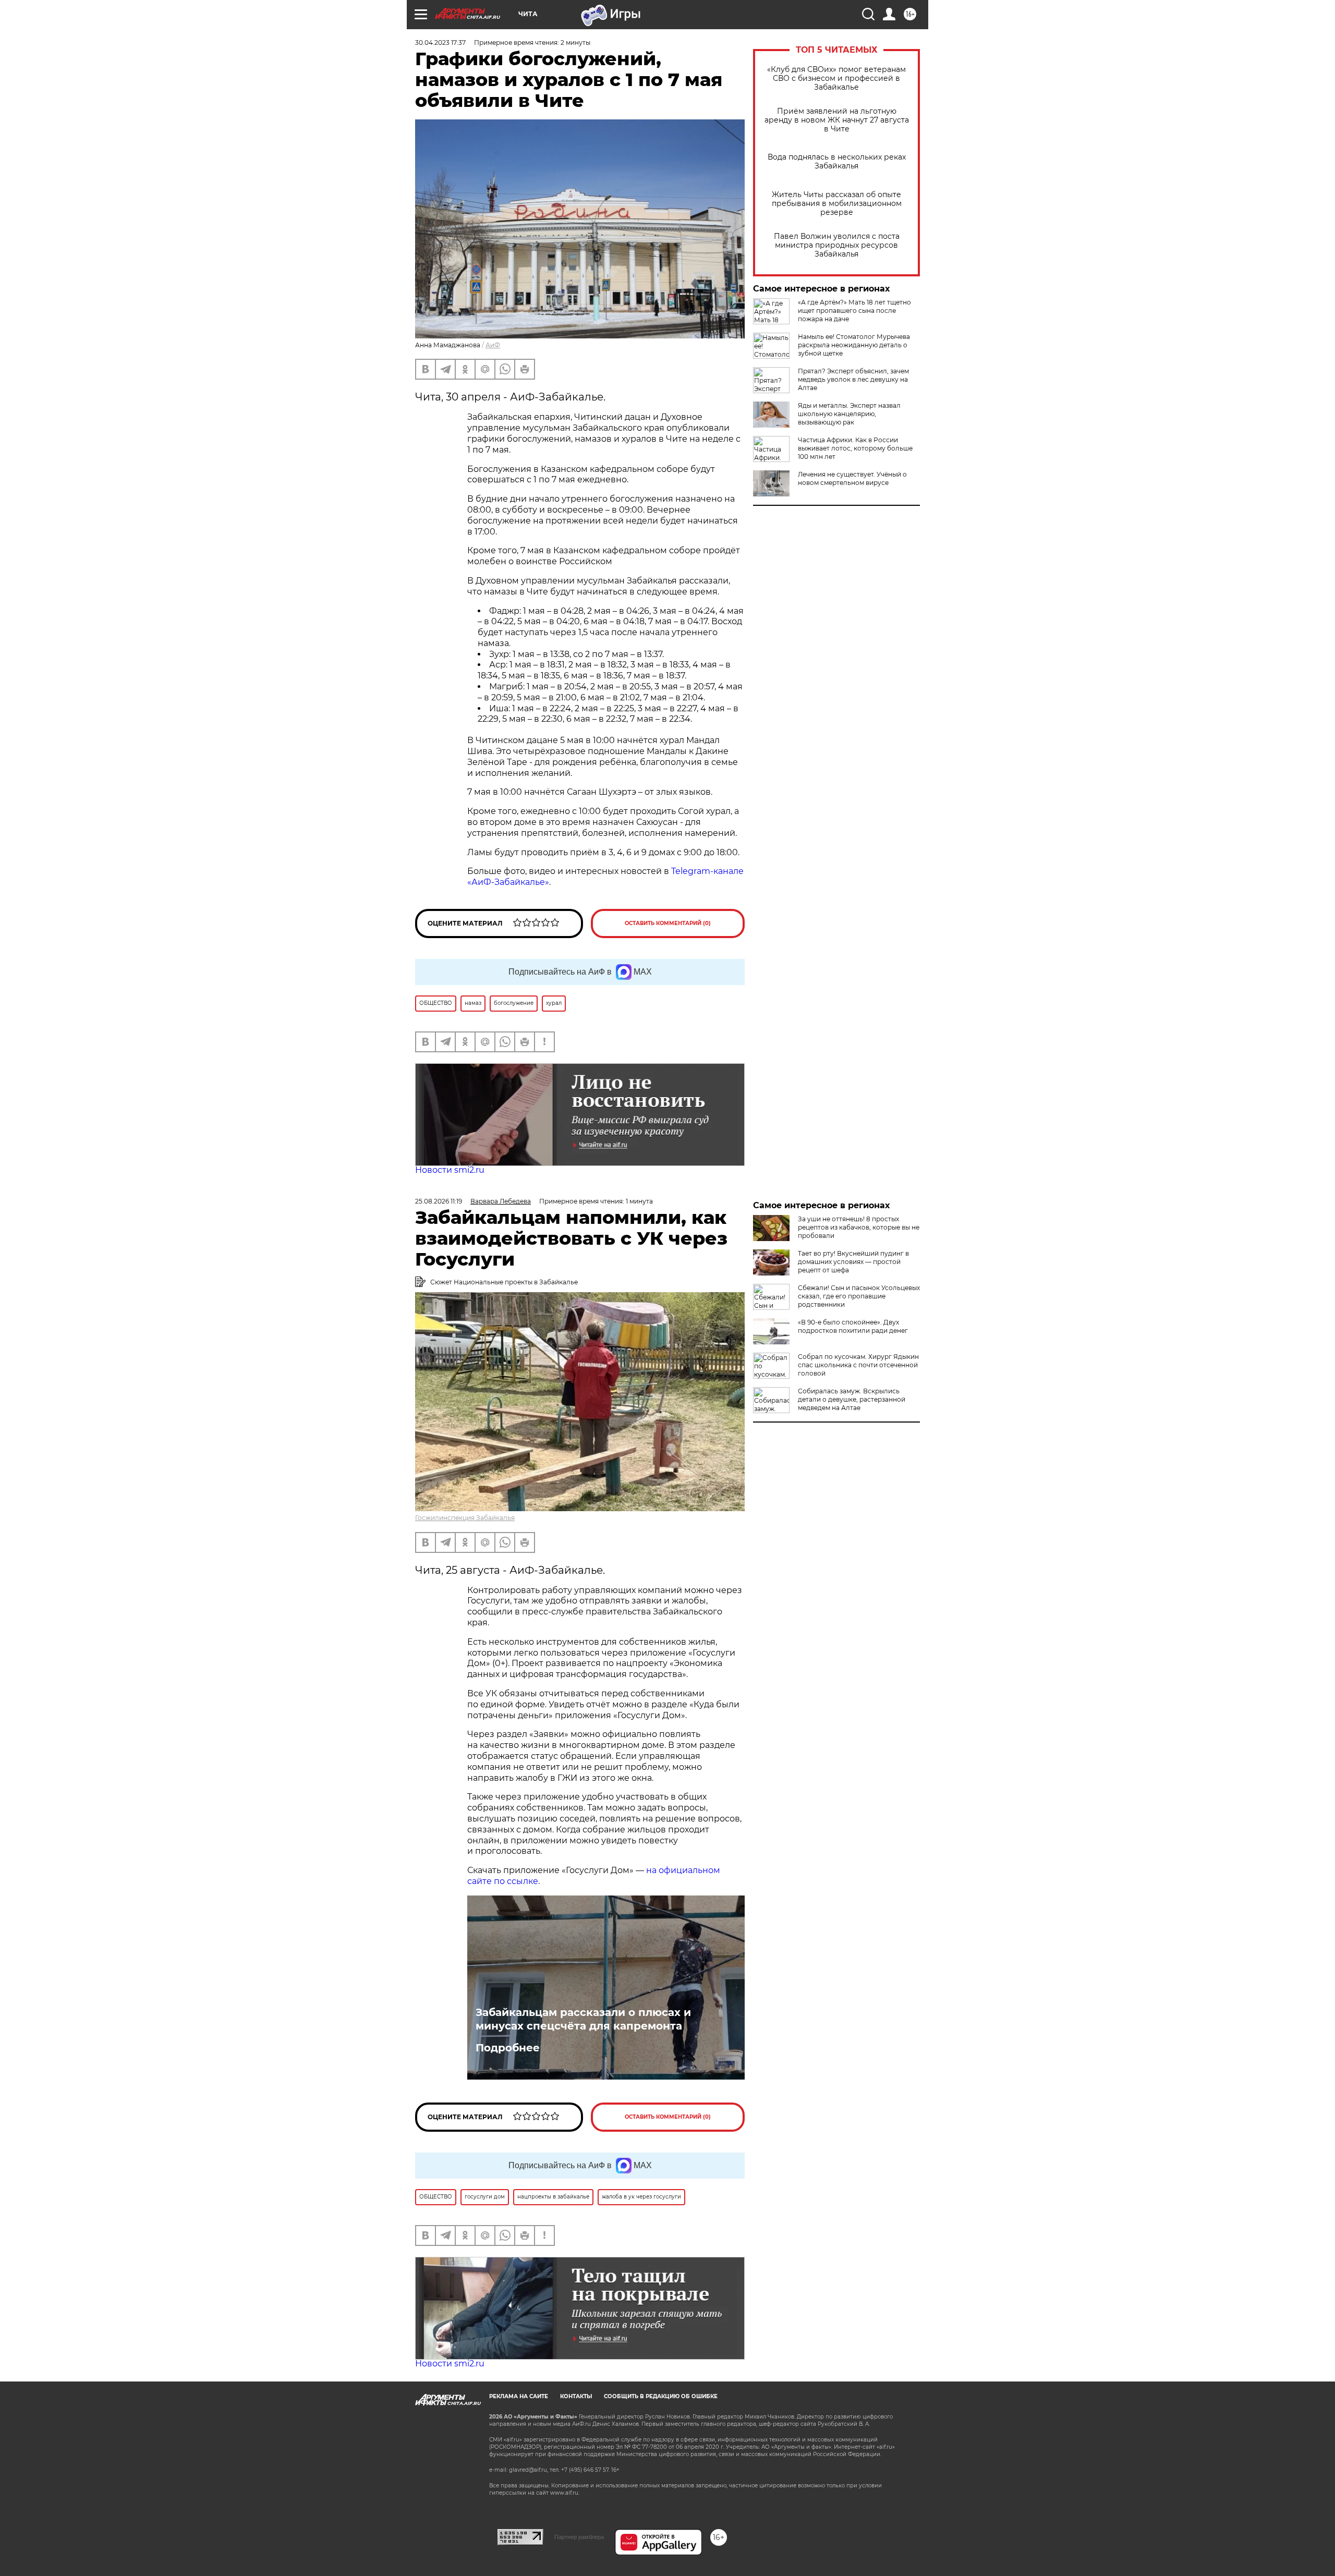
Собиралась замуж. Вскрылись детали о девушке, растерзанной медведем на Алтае (852, 1399)
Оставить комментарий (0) (668, 923)
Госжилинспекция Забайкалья (465, 1518)
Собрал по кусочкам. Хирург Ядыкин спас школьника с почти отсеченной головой (858, 1365)
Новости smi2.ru (450, 1170)
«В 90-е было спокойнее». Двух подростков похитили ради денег (853, 1326)
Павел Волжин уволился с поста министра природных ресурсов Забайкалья (837, 245)
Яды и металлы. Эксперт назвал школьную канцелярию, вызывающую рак (849, 414)
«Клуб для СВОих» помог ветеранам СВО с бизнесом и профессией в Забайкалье (836, 78)
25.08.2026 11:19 (439, 1201)
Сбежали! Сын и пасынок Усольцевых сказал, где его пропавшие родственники (859, 1296)
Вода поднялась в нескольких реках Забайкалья (837, 162)
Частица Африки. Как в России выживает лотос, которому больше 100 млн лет (855, 448)
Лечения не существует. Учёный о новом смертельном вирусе (852, 478)
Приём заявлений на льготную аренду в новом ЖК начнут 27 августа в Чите (837, 120)
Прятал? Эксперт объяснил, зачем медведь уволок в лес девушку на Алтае (853, 379)
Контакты (576, 2396)
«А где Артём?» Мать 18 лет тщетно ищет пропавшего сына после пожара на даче (854, 311)
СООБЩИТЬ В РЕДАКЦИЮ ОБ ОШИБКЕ (661, 2396)
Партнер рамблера (579, 2537)
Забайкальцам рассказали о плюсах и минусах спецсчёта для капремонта (583, 2019)
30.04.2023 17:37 (440, 42)
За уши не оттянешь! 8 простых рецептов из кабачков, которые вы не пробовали (859, 1227)
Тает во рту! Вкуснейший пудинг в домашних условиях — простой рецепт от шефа (853, 1262)
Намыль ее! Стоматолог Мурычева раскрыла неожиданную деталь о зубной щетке (854, 345)
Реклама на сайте (519, 2396)
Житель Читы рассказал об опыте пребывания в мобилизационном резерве (837, 204)
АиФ (493, 345)
